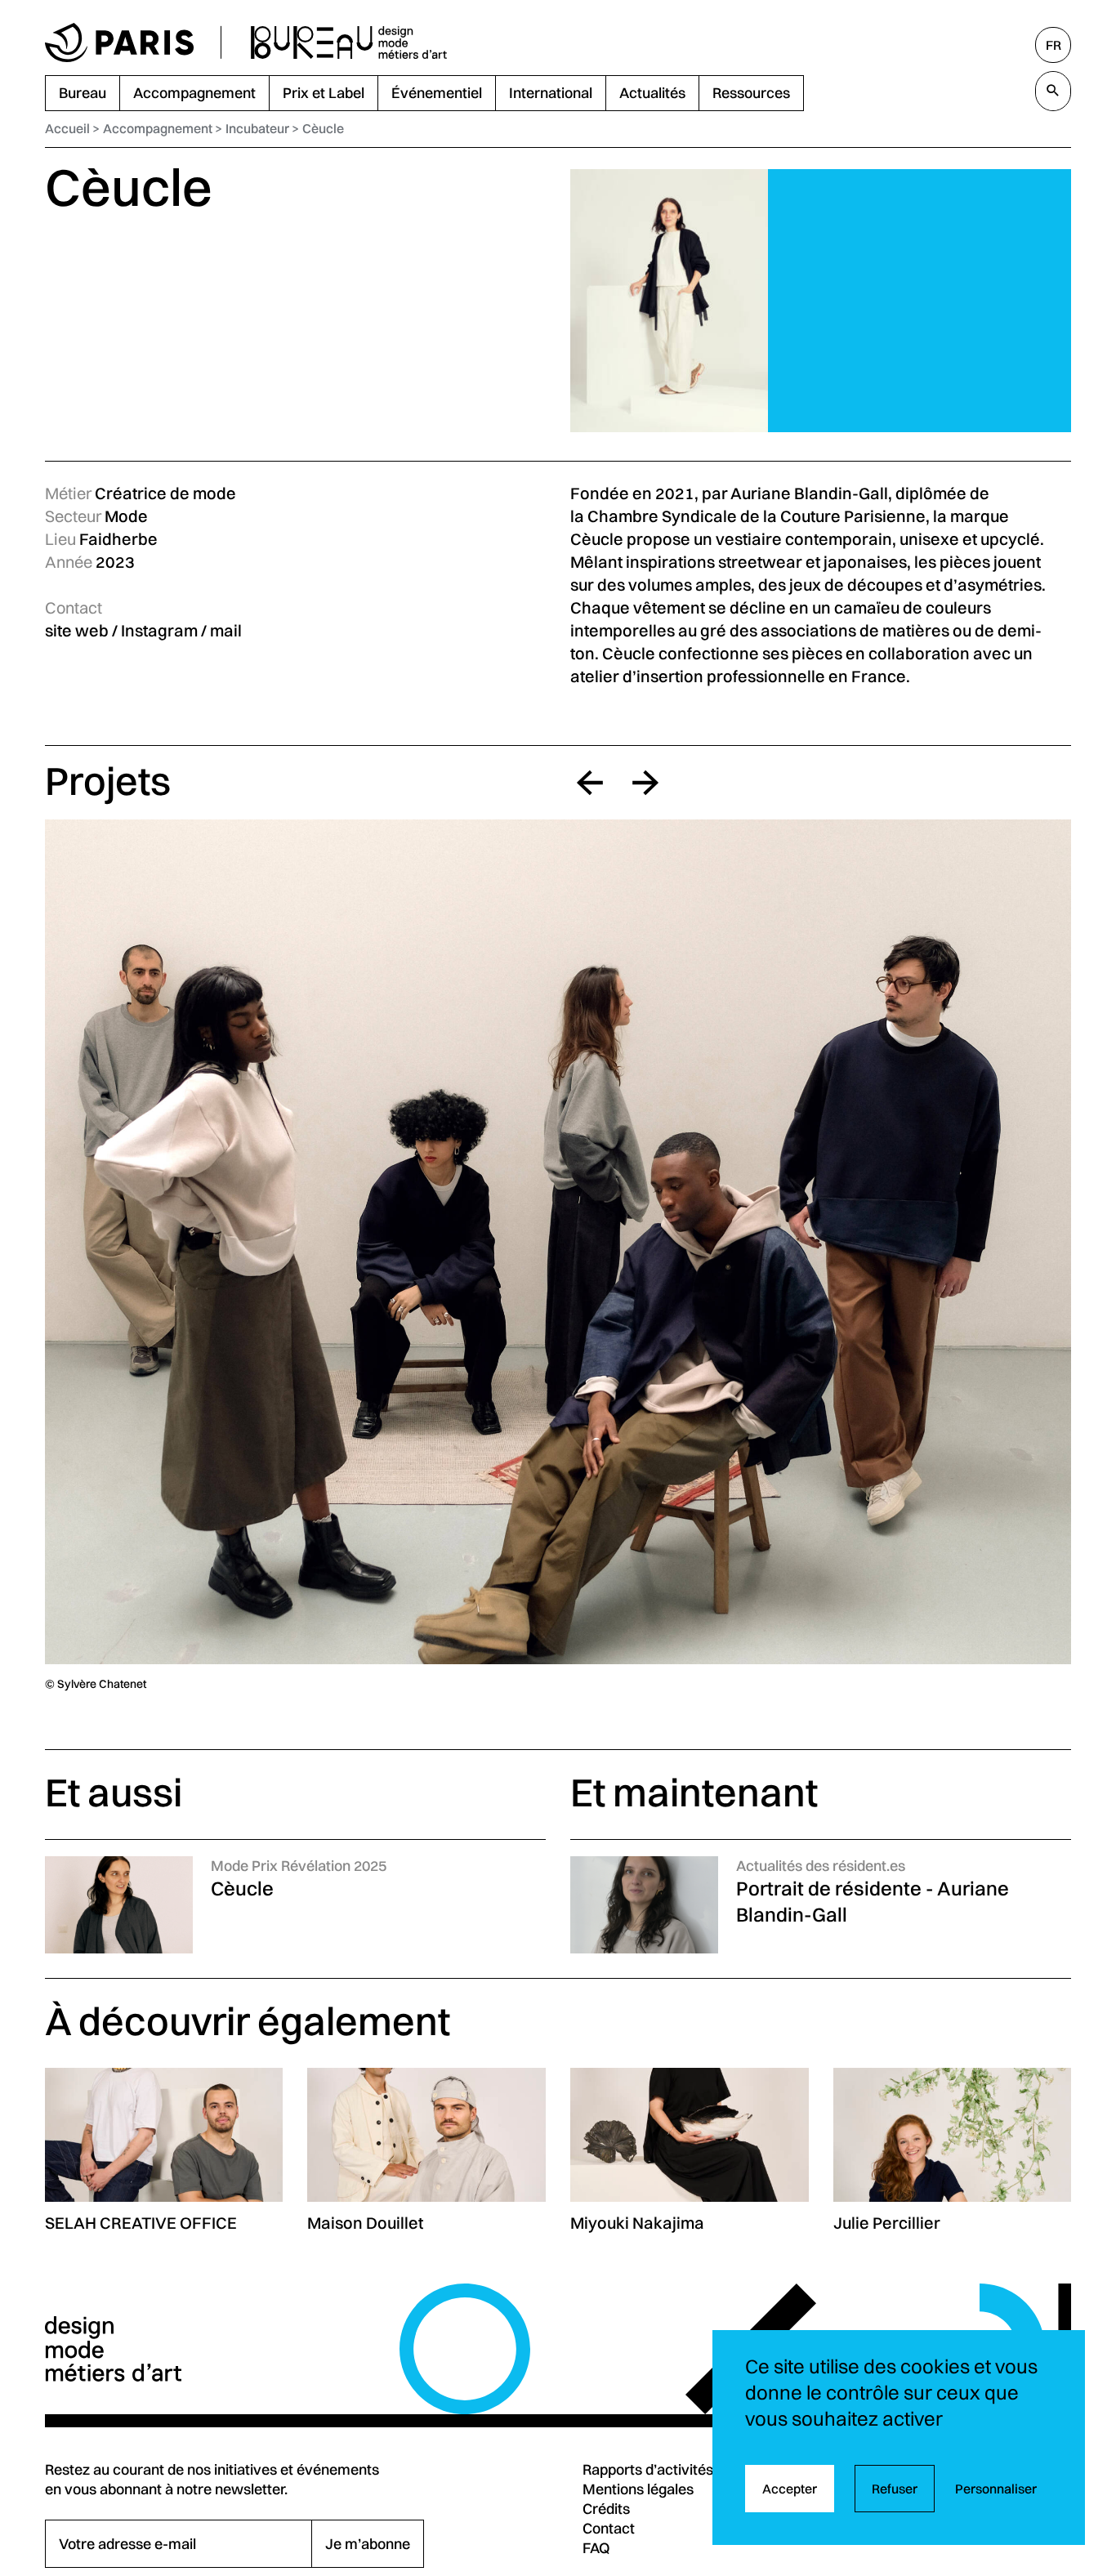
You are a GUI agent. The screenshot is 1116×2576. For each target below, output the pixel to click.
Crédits (606, 2509)
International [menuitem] (551, 93)
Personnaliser (996, 2489)
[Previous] (590, 783)
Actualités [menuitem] (652, 93)
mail (226, 630)
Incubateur (257, 128)
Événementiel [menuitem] (437, 93)
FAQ (596, 2548)
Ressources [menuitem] (751, 93)
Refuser (895, 2489)
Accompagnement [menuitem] (194, 93)
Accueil (67, 128)
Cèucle (323, 128)
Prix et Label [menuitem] (324, 93)
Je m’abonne (368, 2544)
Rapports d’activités (648, 2469)
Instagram (159, 630)
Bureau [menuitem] (83, 93)
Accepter (790, 2489)
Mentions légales (638, 2489)
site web (77, 630)
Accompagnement (158, 128)
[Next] (645, 783)
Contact (609, 2528)
